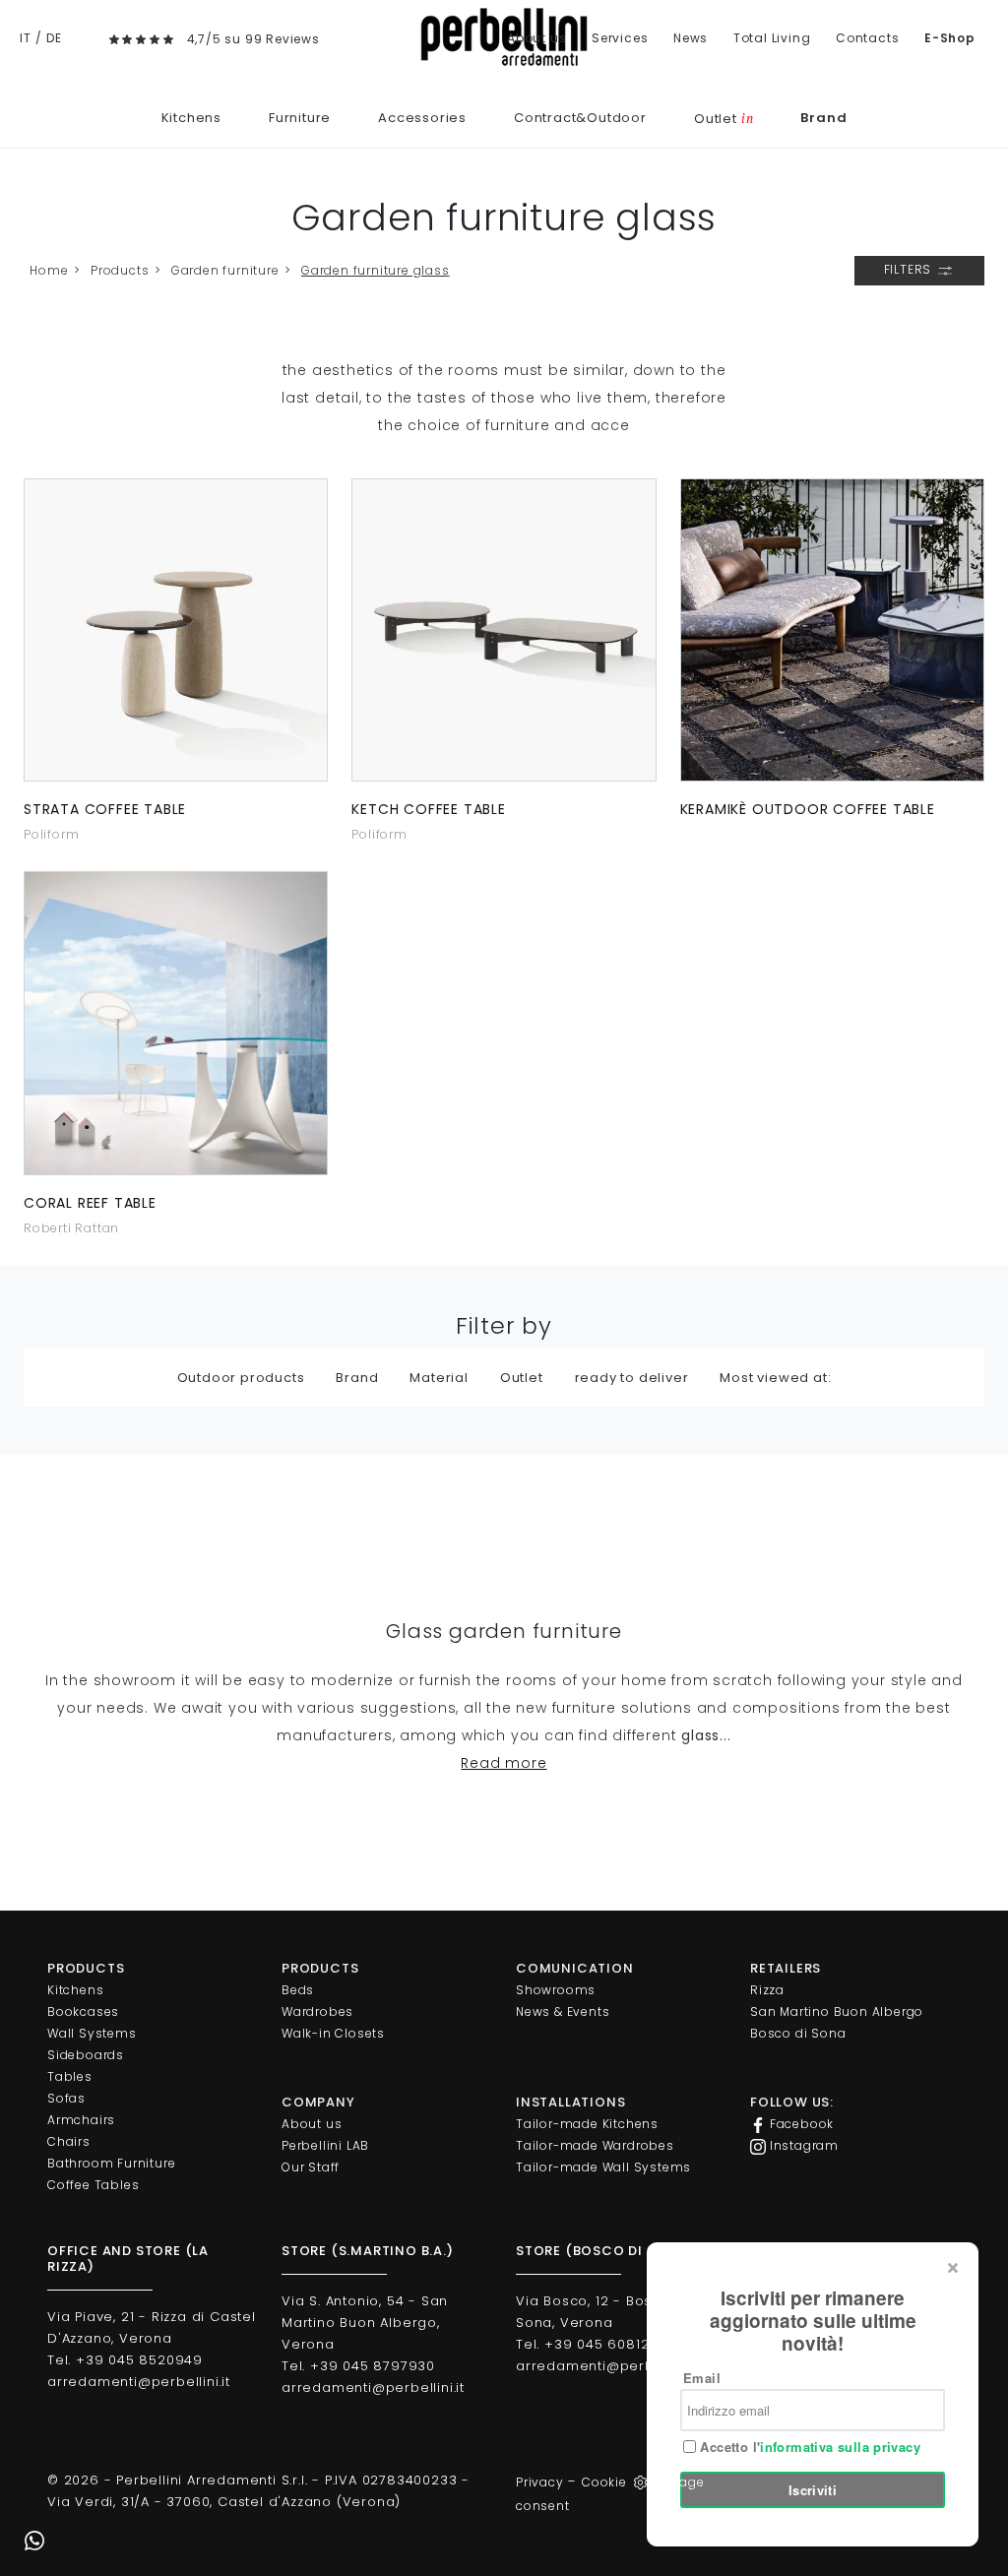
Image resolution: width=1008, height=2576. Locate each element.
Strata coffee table (105, 809)
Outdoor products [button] (241, 1378)
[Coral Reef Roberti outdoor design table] (176, 1023)
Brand (823, 118)
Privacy (540, 2482)
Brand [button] (357, 1378)
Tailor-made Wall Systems (603, 2167)
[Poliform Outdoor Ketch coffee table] (504, 630)
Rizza (767, 1990)
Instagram (802, 2145)
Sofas (66, 2098)
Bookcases (83, 2011)
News (691, 38)
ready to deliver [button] (632, 1378)
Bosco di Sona (798, 2033)
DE (54, 38)
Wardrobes (317, 2011)
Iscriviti (813, 2490)
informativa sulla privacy (840, 2447)
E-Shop (950, 38)
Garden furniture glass (376, 270)
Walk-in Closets (333, 2033)
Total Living (772, 38)
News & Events (563, 2011)
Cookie (604, 2482)
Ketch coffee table (428, 809)
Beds (298, 1990)
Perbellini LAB (325, 2145)
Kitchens (191, 118)
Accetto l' (808, 2447)
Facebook (800, 2124)
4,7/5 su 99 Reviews (253, 39)
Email (702, 2378)
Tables (70, 2076)
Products (120, 270)
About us (536, 38)
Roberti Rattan (71, 1228)
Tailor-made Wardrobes (595, 2145)
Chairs (69, 2141)
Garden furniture (225, 270)
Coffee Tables (93, 2185)
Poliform (51, 834)
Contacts (867, 38)
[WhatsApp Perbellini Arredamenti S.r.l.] (34, 2542)
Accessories (422, 118)
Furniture (300, 118)
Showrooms (556, 1990)
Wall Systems (92, 2033)
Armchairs (81, 2120)
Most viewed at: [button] (775, 1378)
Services (620, 38)
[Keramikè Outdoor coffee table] (832, 630)
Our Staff (311, 2167)
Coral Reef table (90, 1203)
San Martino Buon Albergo (837, 2011)
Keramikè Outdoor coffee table (808, 809)
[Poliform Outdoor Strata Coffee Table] (176, 630)
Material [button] (439, 1378)
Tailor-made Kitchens (587, 2124)
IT (26, 38)
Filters (910, 269)
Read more (504, 1763)
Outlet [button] (522, 1378)
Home (49, 270)
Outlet (724, 119)
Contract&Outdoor (580, 118)
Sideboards (86, 2055)
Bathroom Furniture (111, 2163)
